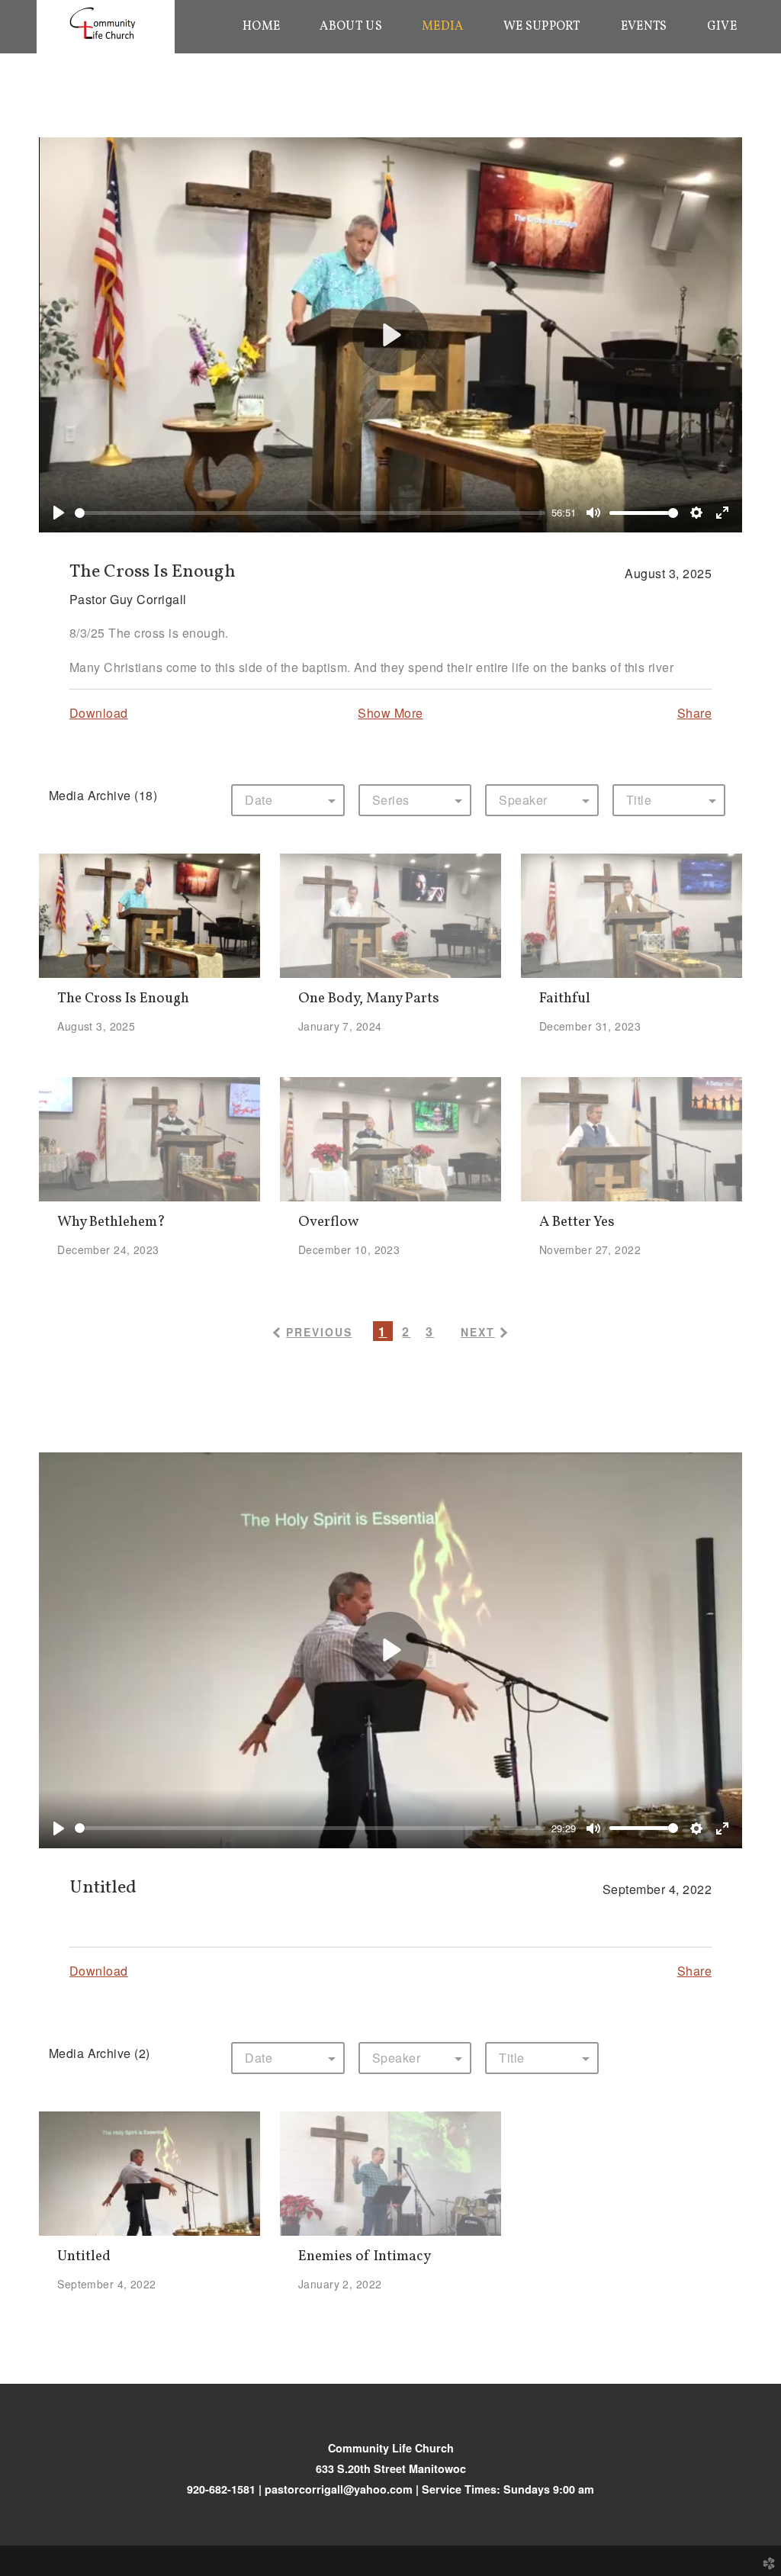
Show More (390, 713)
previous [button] (319, 1332)
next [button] (478, 1332)
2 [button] (406, 1331)
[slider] (310, 513)
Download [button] (99, 713)
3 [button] (430, 1331)
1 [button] (382, 1331)
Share (694, 713)
